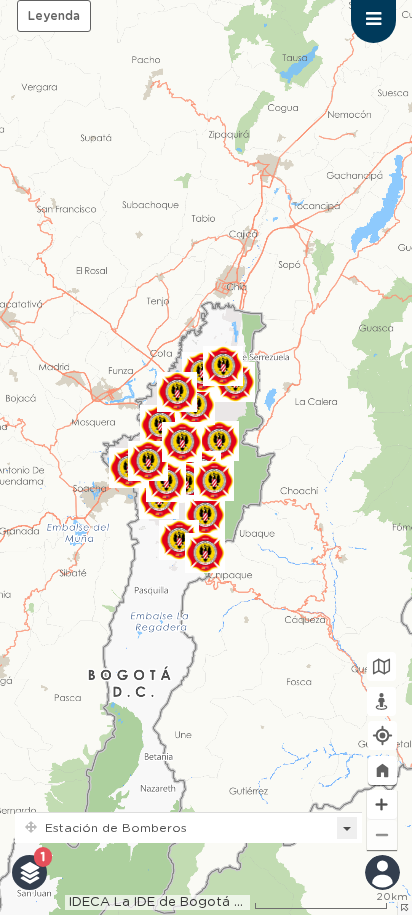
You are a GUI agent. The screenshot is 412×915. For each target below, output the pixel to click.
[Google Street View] (381, 701)
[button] (382, 770)
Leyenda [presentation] (54, 16)
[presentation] (373, 21)
